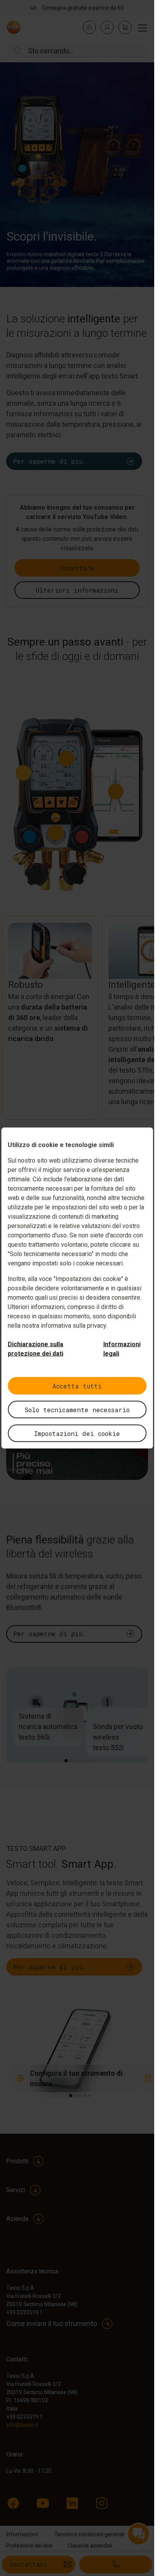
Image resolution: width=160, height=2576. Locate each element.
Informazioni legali (122, 1349)
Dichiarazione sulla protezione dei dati (36, 1349)
